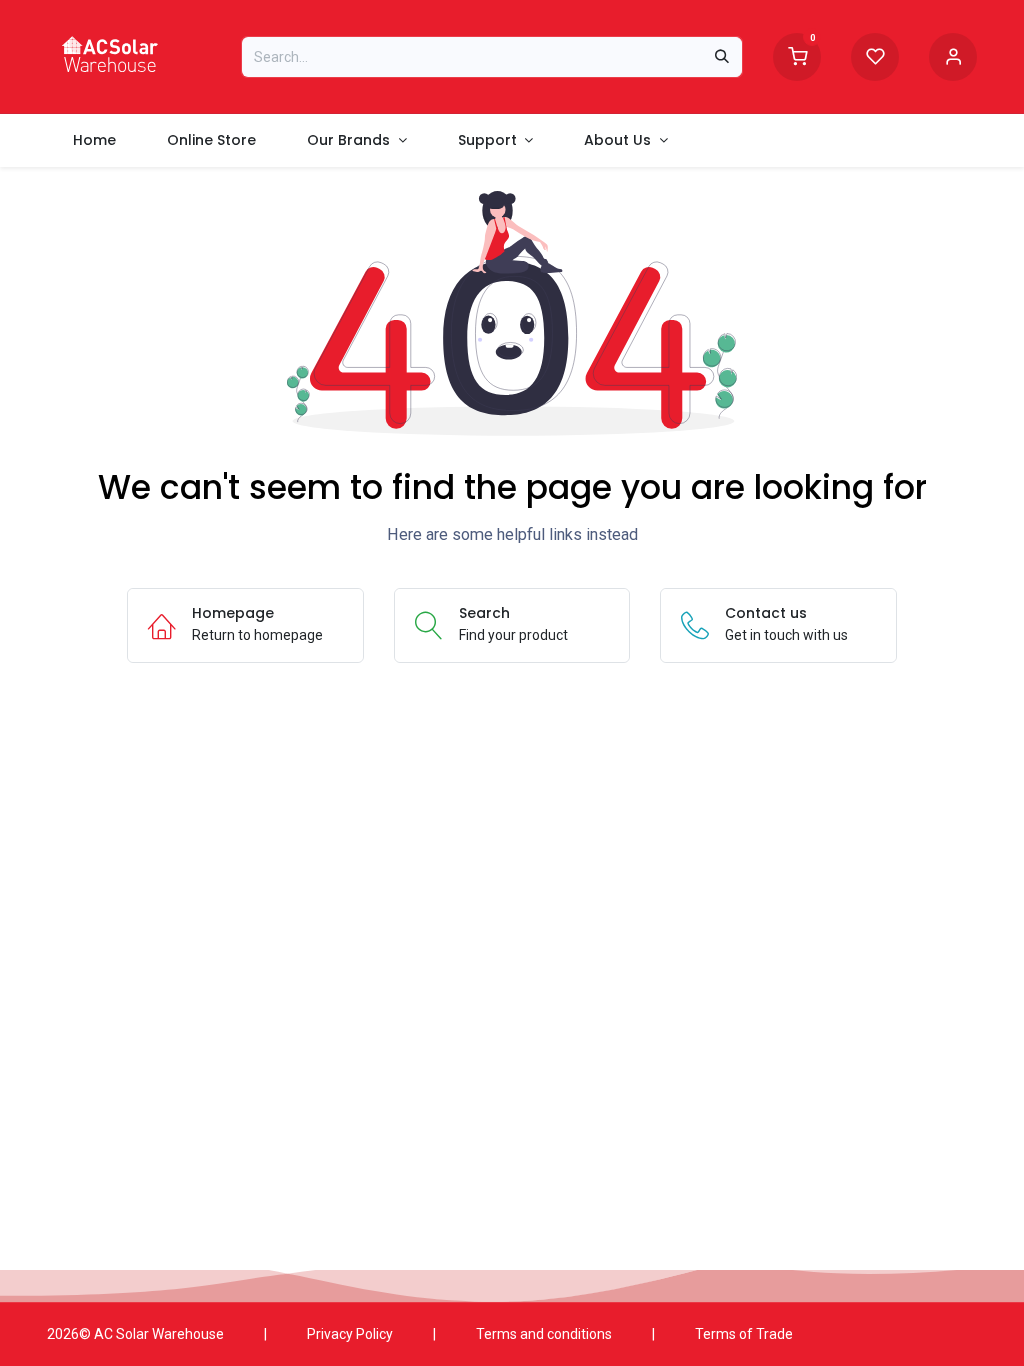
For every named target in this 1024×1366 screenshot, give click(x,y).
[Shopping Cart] (797, 55)
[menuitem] (94, 140)
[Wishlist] (875, 55)
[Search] (722, 57)
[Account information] (953, 55)
